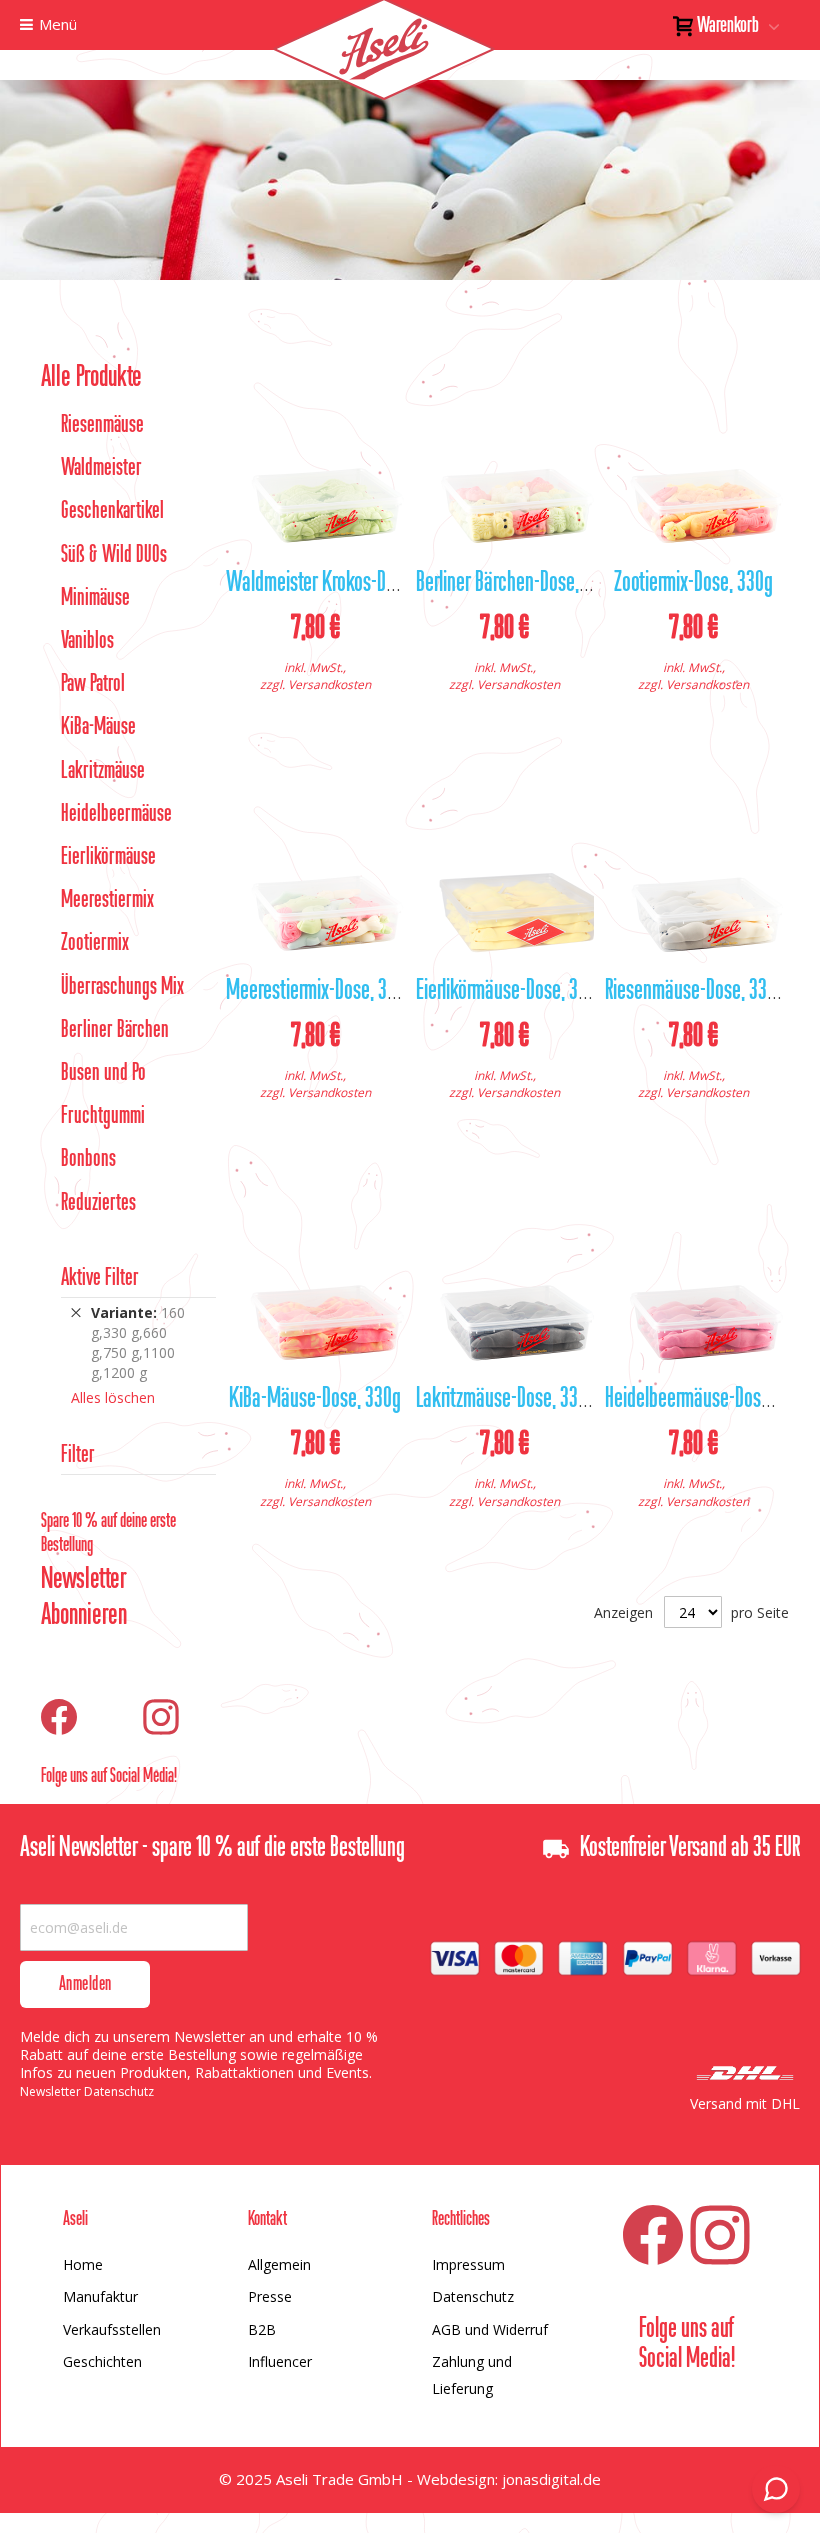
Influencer (280, 2361)
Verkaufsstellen (112, 2329)
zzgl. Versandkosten (315, 684)
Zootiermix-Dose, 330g (693, 584)
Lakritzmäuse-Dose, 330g (506, 1400)
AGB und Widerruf (490, 2329)
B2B (262, 2329)
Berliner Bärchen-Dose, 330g (517, 584)
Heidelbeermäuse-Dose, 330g (709, 1400)
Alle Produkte (91, 378)
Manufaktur (100, 2296)
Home (83, 2264)
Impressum (468, 2264)
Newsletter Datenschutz (87, 2091)
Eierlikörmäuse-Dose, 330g (510, 992)
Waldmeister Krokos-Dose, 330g (341, 584)
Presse (270, 2296)
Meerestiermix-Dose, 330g (320, 992)
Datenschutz (473, 2296)
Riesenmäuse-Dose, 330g (695, 992)
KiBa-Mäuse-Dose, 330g (315, 1400)
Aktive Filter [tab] (100, 1279)
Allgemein (279, 2264)
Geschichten (102, 2361)
